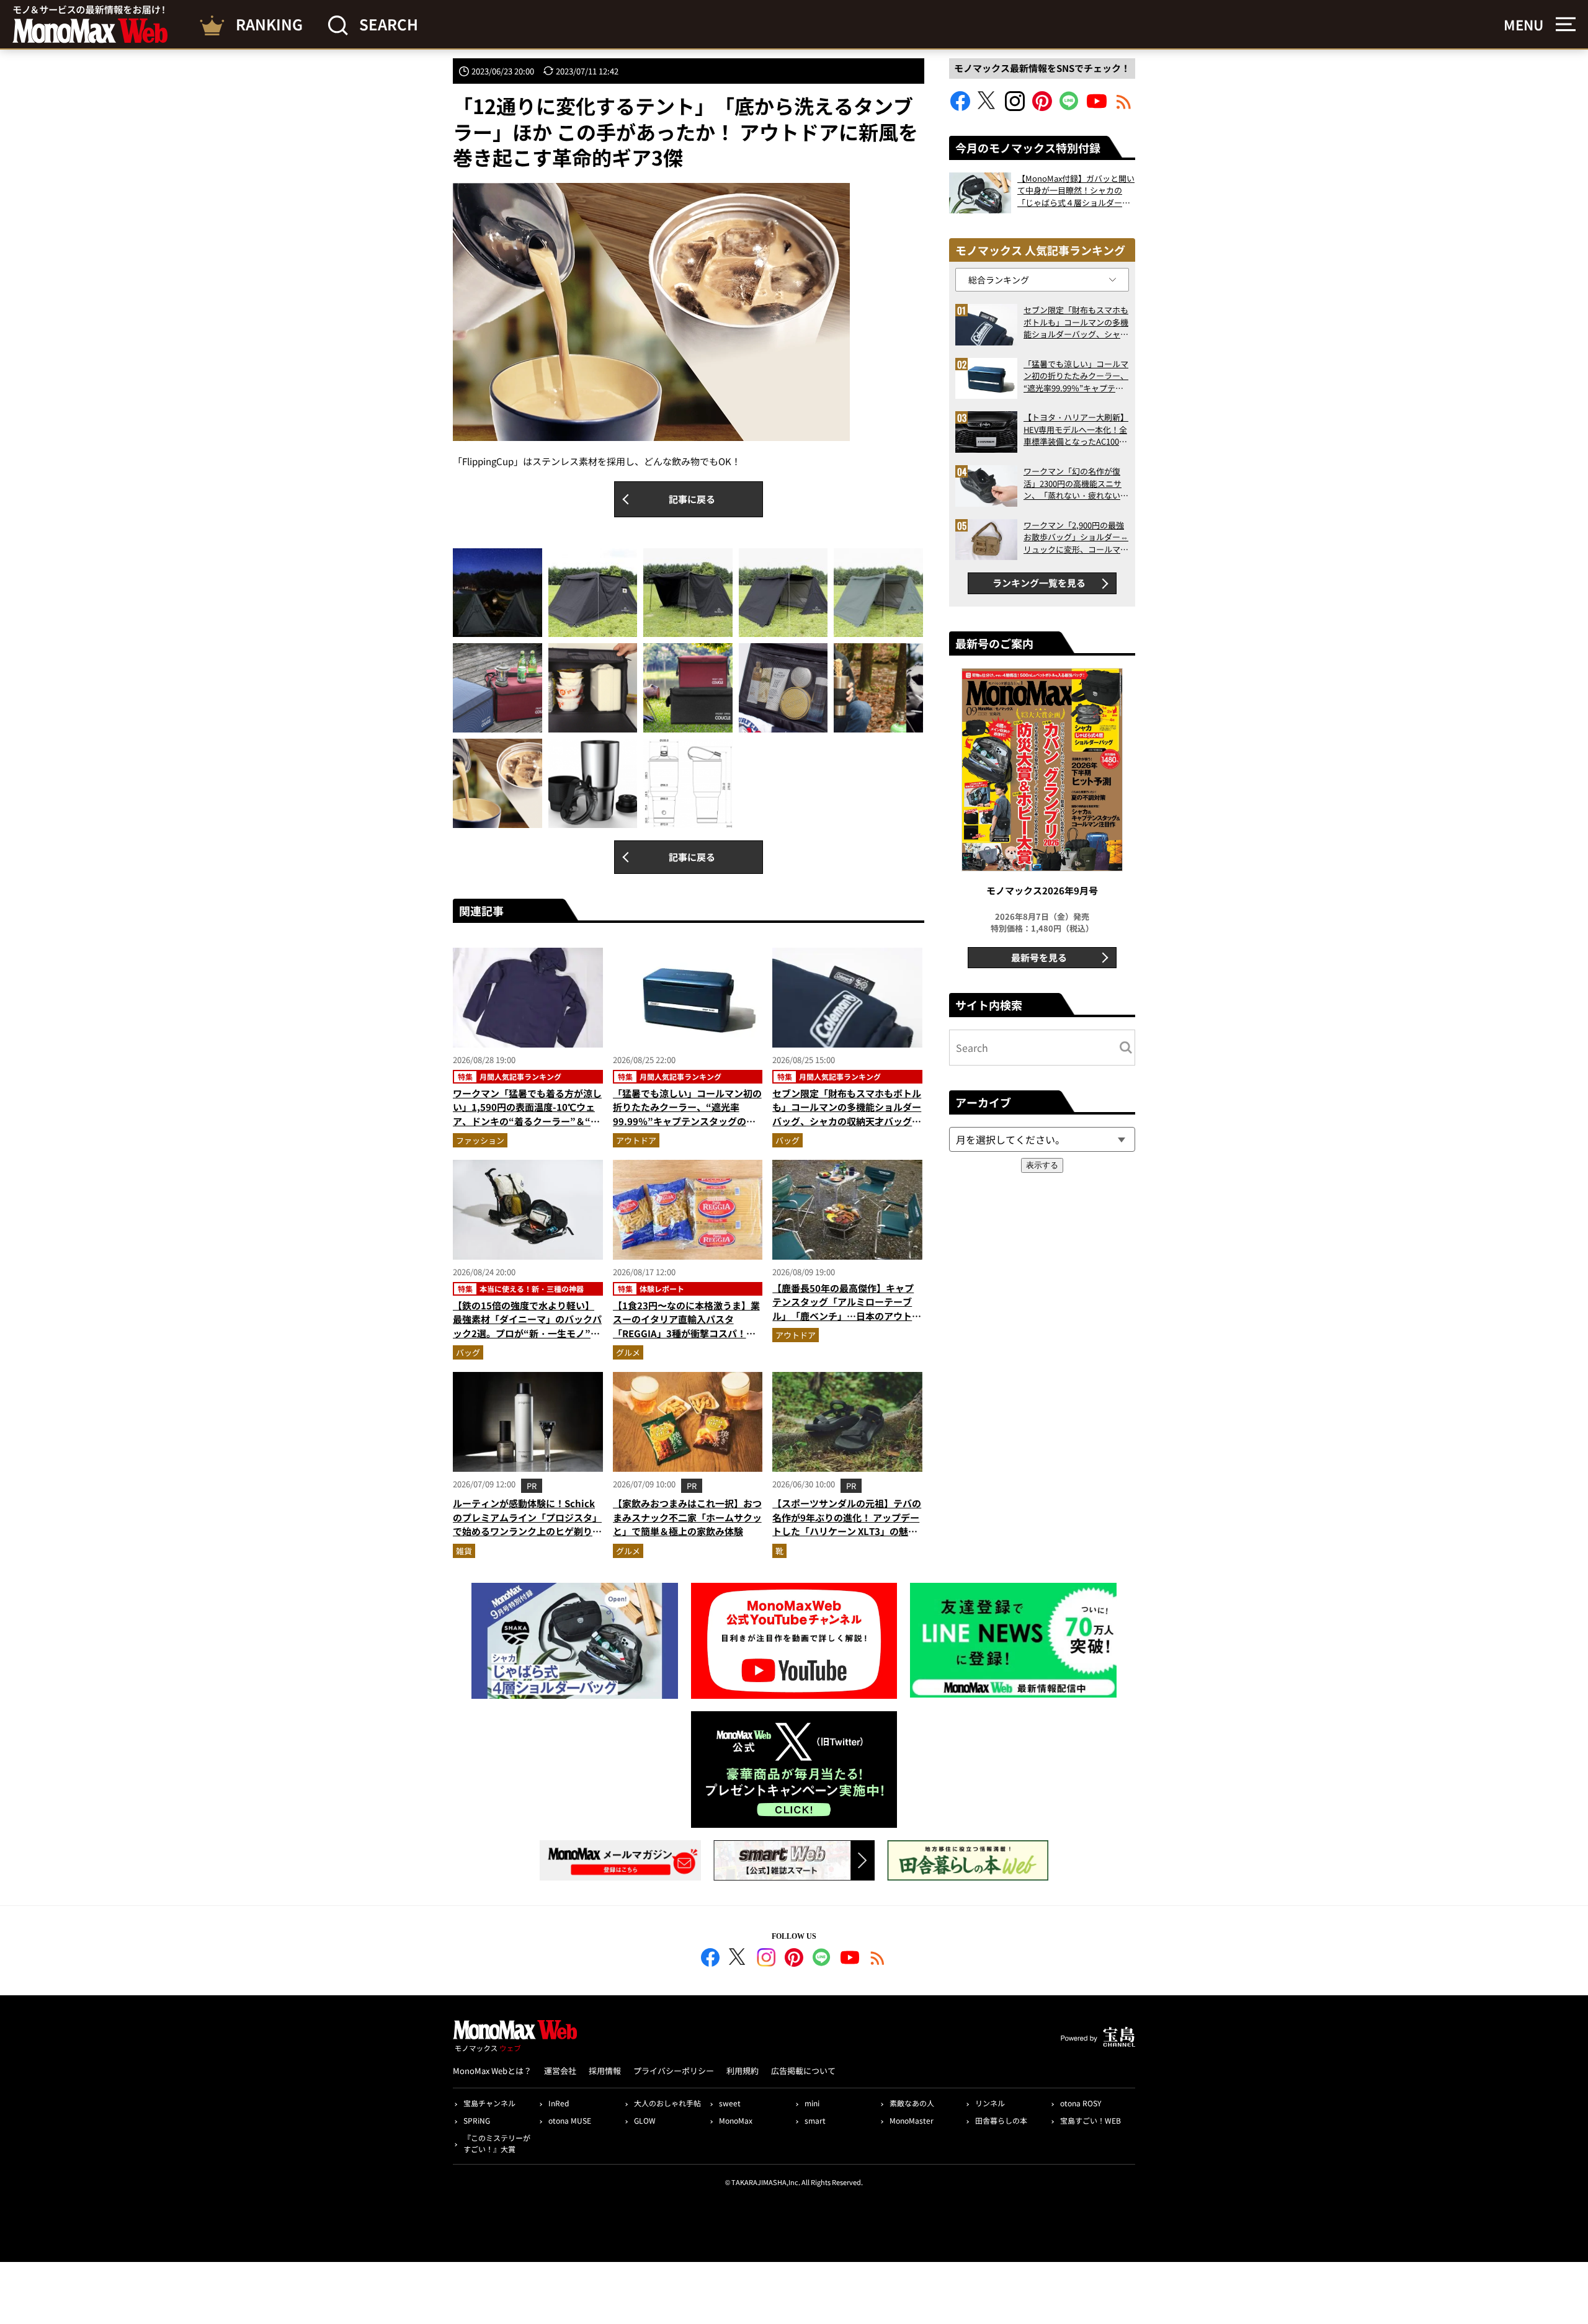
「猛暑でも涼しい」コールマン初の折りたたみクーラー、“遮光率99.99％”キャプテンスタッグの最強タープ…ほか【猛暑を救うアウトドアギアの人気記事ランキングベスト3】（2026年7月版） (687, 1128)
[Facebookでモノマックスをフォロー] (960, 107)
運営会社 (560, 2071)
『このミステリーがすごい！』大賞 (497, 2143)
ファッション (480, 1140)
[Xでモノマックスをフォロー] (988, 107)
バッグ (787, 1140)
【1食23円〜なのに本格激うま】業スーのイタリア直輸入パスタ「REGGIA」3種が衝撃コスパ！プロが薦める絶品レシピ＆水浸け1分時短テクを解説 (686, 1333)
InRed (559, 2103)
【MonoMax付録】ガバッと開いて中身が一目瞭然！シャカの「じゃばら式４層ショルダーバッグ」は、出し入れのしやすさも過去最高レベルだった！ (1076, 191)
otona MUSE (570, 2120)
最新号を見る (1039, 957)
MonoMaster (912, 2120)
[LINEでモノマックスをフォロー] (1069, 107)
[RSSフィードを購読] (1124, 107)
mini (812, 2103)
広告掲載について (803, 2071)
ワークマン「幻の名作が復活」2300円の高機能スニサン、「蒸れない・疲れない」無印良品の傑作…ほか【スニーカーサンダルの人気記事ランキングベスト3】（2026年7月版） (1076, 483)
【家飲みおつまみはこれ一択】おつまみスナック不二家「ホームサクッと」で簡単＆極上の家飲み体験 (687, 1517)
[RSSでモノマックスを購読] (878, 1959)
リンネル (990, 2103)
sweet (730, 2103)
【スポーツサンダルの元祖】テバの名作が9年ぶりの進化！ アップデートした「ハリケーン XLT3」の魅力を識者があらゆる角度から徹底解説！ (847, 1531)
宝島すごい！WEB (1091, 2120)
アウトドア (636, 1140)
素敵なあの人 (912, 2103)
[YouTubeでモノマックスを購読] (1097, 107)
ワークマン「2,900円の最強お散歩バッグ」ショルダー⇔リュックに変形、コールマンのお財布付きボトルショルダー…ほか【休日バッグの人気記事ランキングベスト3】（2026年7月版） (1076, 537)
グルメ (628, 1352)
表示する (1042, 1165)
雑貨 (464, 1551)
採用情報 (605, 2071)
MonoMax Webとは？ (492, 2071)
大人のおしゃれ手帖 (667, 2103)
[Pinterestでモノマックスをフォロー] (1042, 107)
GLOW (645, 2120)
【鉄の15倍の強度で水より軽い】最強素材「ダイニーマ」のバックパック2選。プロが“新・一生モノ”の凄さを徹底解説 (527, 1326)
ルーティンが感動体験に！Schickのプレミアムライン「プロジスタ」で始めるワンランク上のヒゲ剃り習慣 (527, 1524)
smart (815, 2120)
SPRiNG (477, 2120)
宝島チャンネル (489, 2103)
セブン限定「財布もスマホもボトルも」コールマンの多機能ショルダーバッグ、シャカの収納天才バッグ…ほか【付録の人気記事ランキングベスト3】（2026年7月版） (847, 1121)
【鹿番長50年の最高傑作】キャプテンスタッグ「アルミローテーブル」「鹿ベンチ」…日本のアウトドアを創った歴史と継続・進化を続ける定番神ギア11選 (847, 1316)
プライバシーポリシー (674, 2071)
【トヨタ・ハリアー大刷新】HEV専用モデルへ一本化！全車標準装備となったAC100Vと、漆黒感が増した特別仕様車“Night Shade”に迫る (1076, 430)
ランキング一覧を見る (1039, 583)
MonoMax (736, 2120)
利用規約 (743, 2071)
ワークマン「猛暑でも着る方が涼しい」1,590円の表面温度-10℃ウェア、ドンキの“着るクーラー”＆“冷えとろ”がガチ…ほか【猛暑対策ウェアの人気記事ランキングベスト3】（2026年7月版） (527, 1128)
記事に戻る (692, 499)
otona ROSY (1081, 2103)
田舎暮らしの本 (1001, 2120)
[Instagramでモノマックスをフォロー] (1015, 107)
